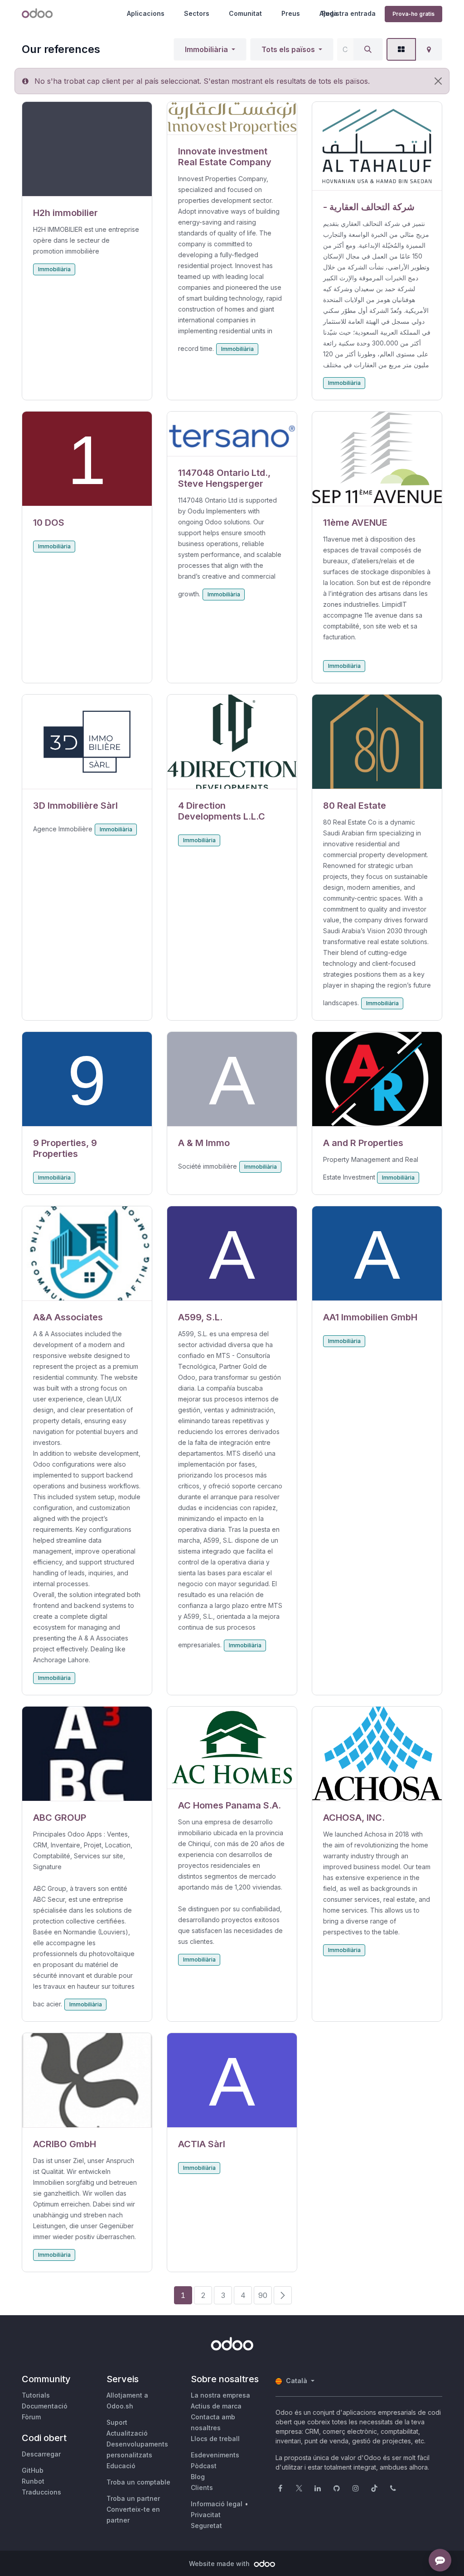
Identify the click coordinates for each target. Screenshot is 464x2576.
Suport (117, 2422)
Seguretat (206, 2526)
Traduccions (41, 2492)
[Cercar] (368, 49)
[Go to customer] (87, 149)
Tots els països (288, 49)
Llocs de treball (215, 2439)
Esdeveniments (215, 2455)
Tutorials (36, 2395)
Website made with (220, 2564)
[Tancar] (438, 81)
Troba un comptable (138, 2482)
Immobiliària (206, 49)
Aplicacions (146, 13)
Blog (198, 2477)
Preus (291, 13)
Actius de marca (216, 2406)
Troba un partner (133, 2498)
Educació (121, 2466)
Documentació (45, 2406)
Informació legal (217, 2504)
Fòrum (31, 2417)
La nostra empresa (220, 2395)
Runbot (33, 2481)
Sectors (197, 13)
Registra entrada (349, 13)
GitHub (33, 2470)
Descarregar (41, 2454)
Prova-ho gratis (413, 14)
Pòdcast (204, 2466)
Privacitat (206, 2515)
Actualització (127, 2433)
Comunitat (245, 13)
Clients (202, 2487)
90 (263, 2295)
